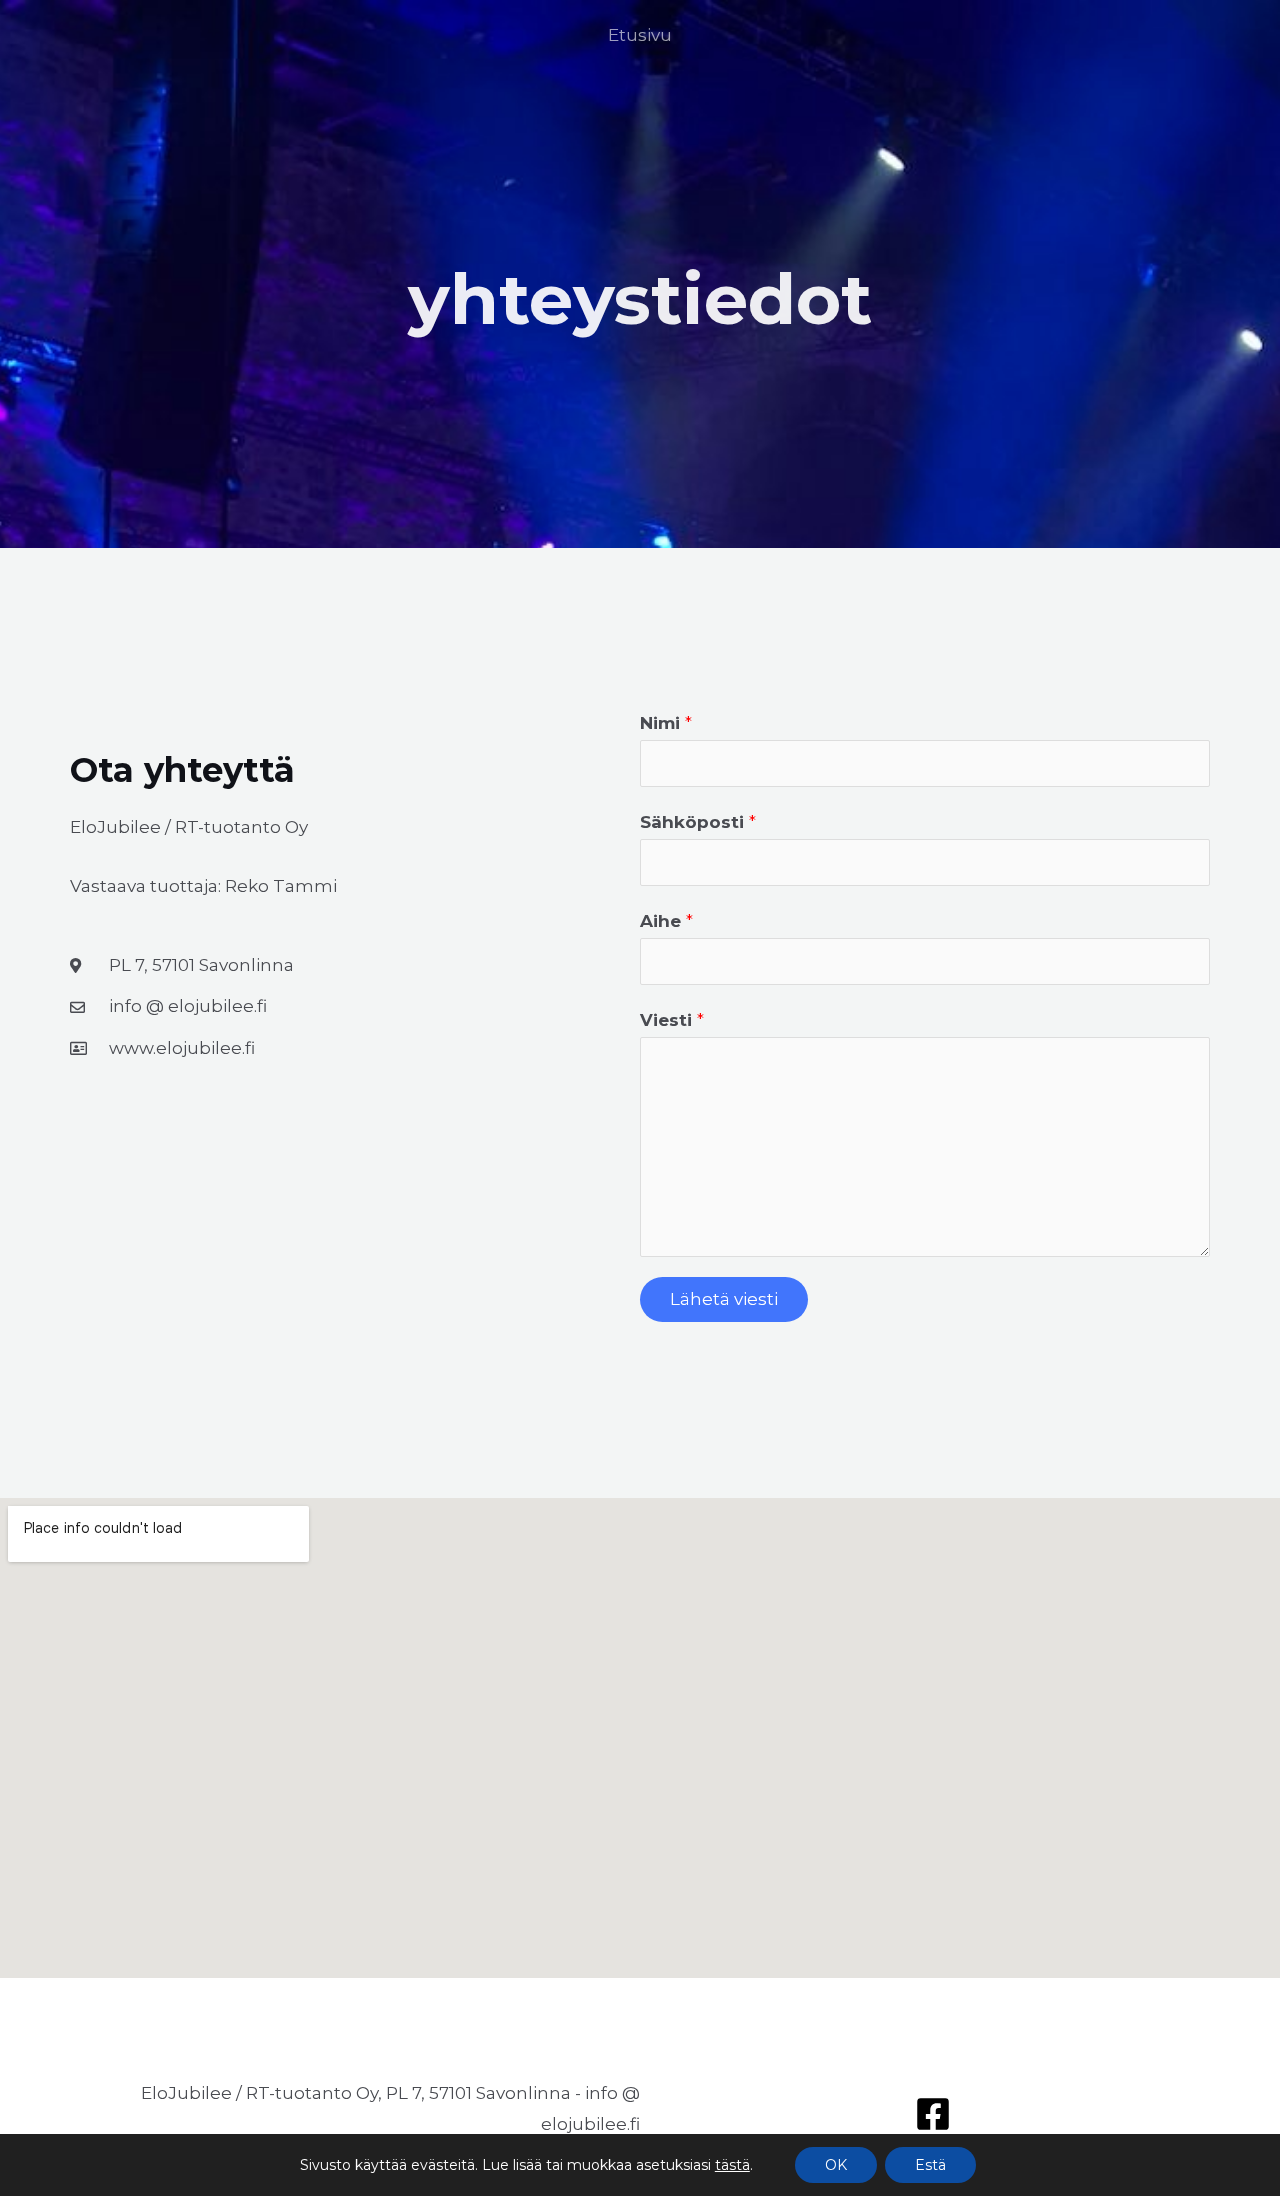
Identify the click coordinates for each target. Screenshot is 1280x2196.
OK (836, 2165)
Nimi (666, 723)
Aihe (666, 921)
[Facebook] (933, 2114)
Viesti (672, 1020)
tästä (732, 2165)
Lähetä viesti (724, 1299)
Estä (930, 2165)
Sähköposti (698, 822)
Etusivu (640, 35)
